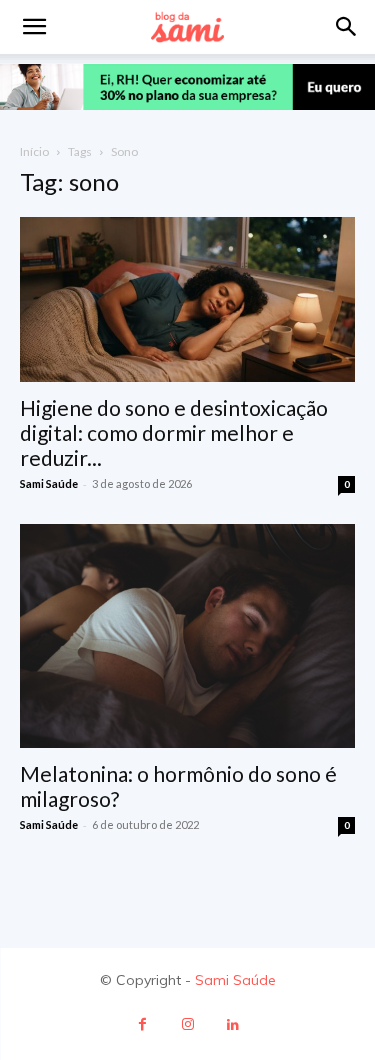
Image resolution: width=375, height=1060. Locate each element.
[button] (347, 27)
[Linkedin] (232, 1024)
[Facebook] (142, 1024)
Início (34, 151)
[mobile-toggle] (34, 27)
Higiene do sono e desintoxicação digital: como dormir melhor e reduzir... (174, 432)
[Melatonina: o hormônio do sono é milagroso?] (187, 636)
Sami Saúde (49, 483)
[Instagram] (187, 1024)
